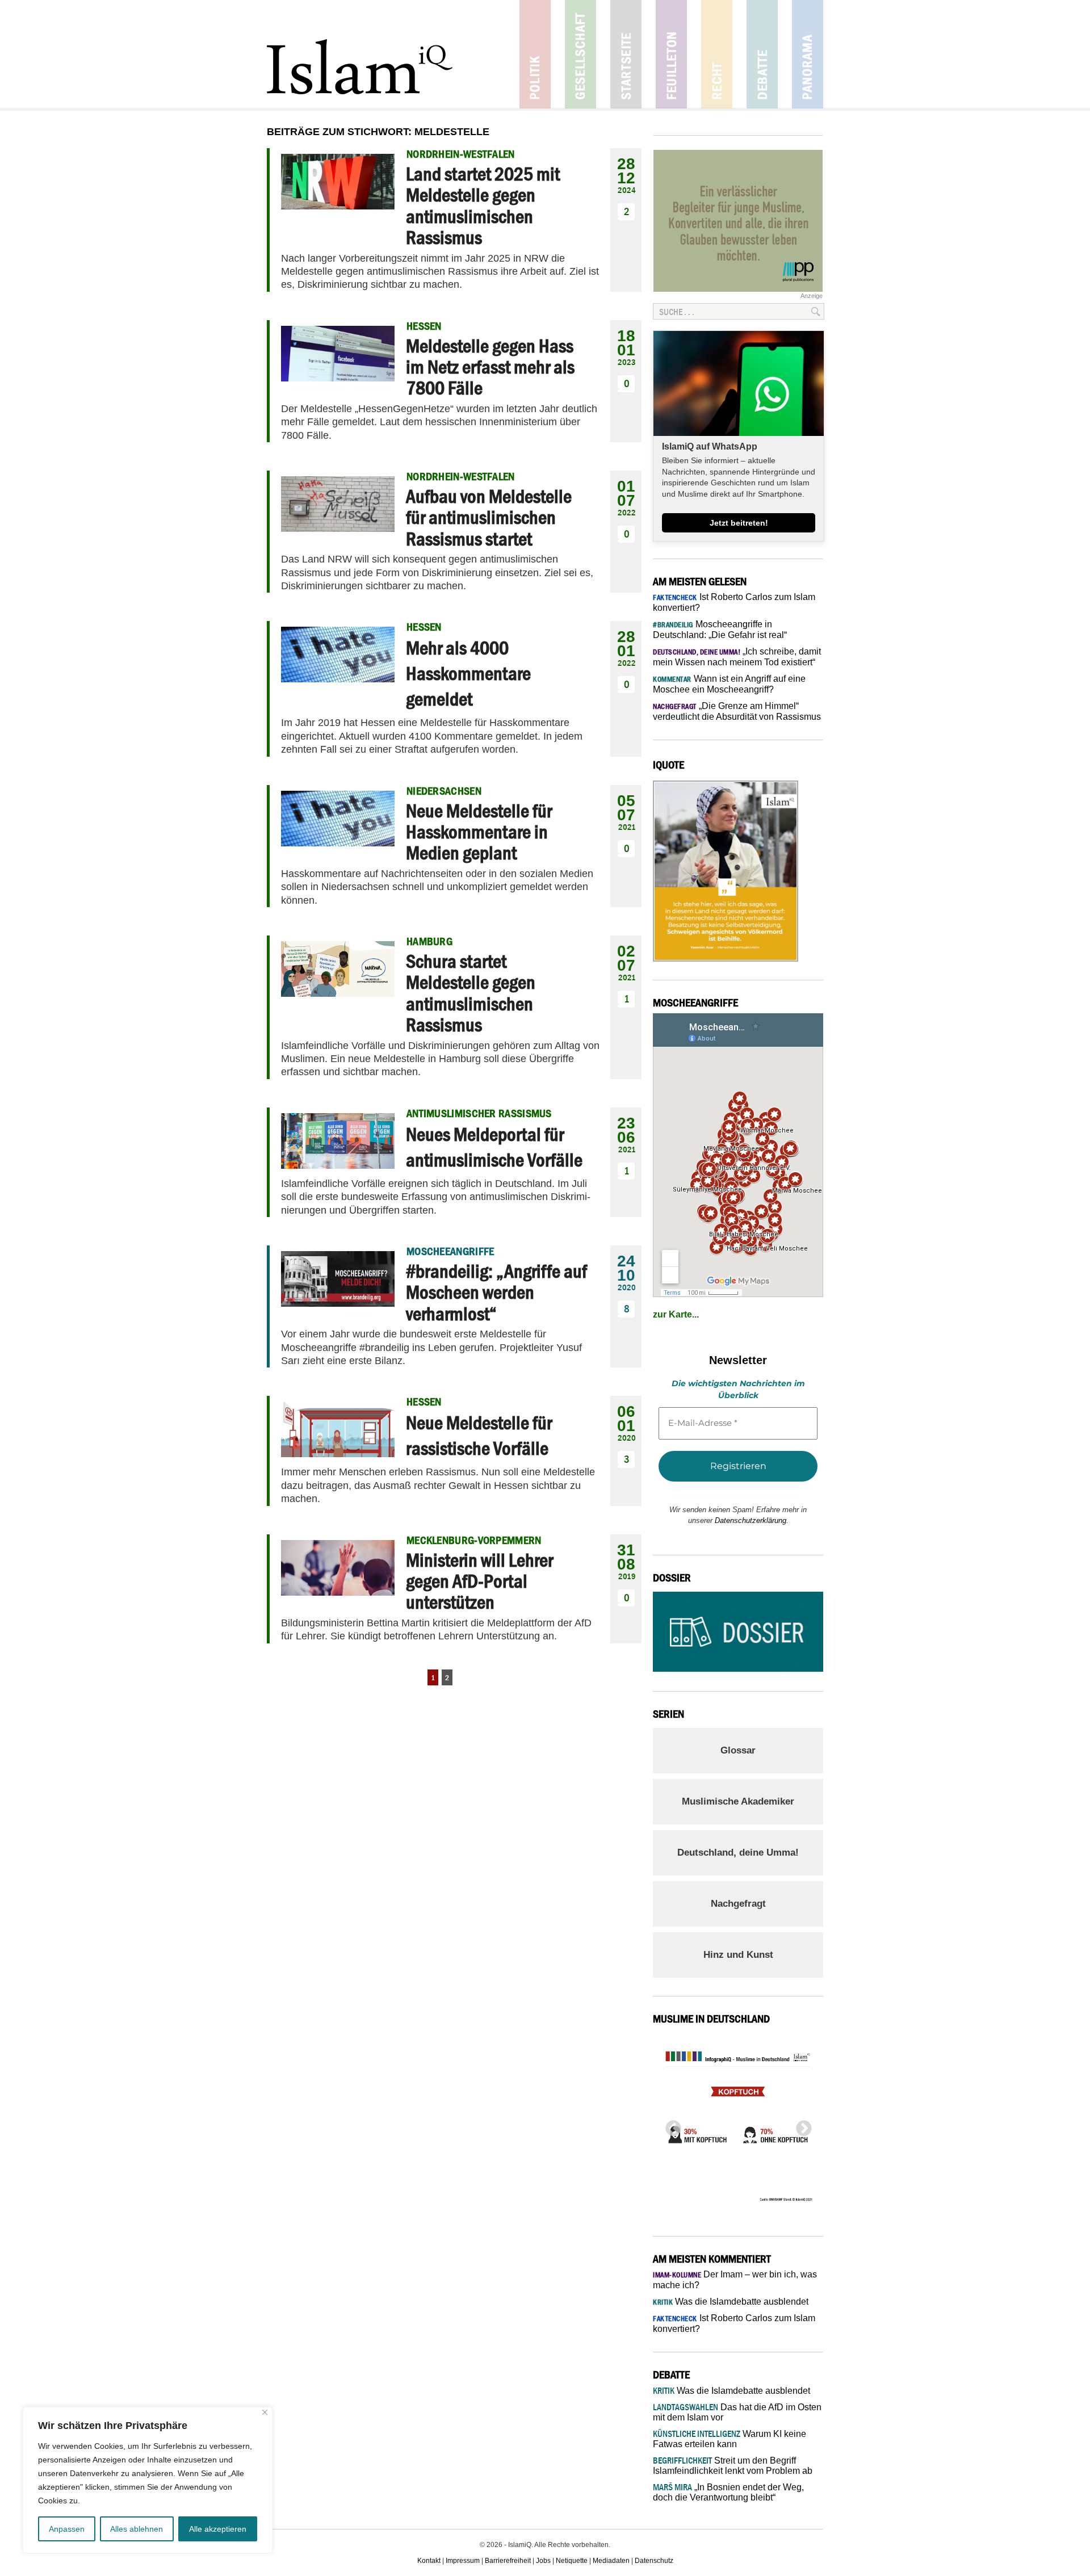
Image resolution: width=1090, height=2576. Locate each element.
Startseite (626, 54)
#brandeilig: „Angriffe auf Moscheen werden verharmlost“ (496, 1292)
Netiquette (572, 2561)
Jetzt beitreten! (739, 523)
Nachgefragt (738, 1904)
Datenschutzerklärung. (752, 1520)
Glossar (738, 1750)
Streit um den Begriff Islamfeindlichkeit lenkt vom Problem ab (733, 2466)
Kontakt (429, 2561)
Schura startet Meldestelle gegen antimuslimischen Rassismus (471, 993)
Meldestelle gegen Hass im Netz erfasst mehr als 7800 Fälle (490, 367)
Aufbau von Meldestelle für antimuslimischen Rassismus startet (489, 517)
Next (800, 2125)
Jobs (543, 2561)
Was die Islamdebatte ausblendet (731, 2302)
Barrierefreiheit (508, 2561)
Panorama (808, 54)
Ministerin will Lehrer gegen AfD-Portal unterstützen (479, 1581)
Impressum (463, 2561)
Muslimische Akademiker (738, 1801)
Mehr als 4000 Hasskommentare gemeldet (468, 673)
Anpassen (67, 2529)
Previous (670, 2125)
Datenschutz (654, 2561)
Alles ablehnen (137, 2529)
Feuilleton (671, 54)
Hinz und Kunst (738, 1955)
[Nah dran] (265, 2412)
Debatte (762, 54)
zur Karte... (676, 1314)
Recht (717, 54)
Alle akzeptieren (218, 2529)
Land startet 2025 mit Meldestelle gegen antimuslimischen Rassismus (483, 205)
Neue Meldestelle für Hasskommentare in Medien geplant (479, 832)
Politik (535, 54)
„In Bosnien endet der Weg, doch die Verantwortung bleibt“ (728, 2492)
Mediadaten (611, 2561)
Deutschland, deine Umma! (738, 1853)
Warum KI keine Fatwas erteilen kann (730, 2439)
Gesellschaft (580, 54)
